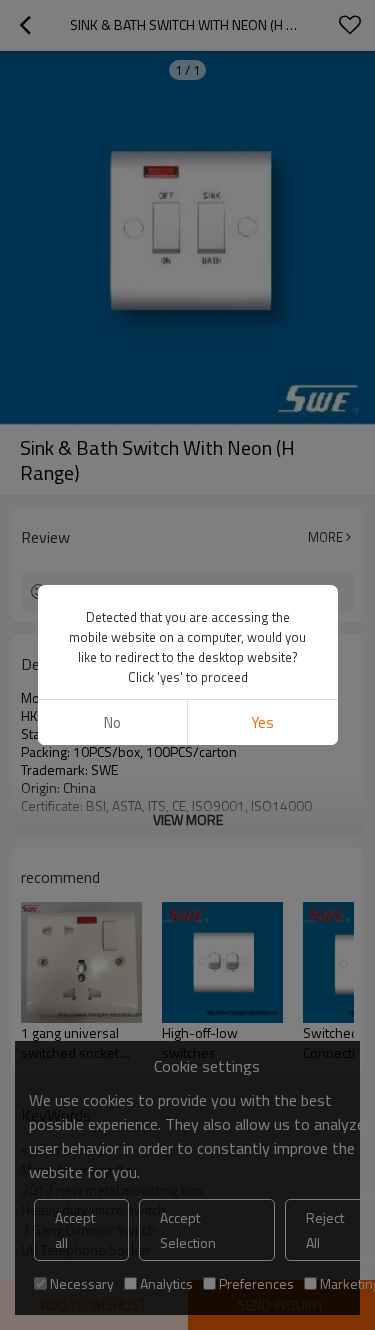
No (112, 722)
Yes (262, 722)
